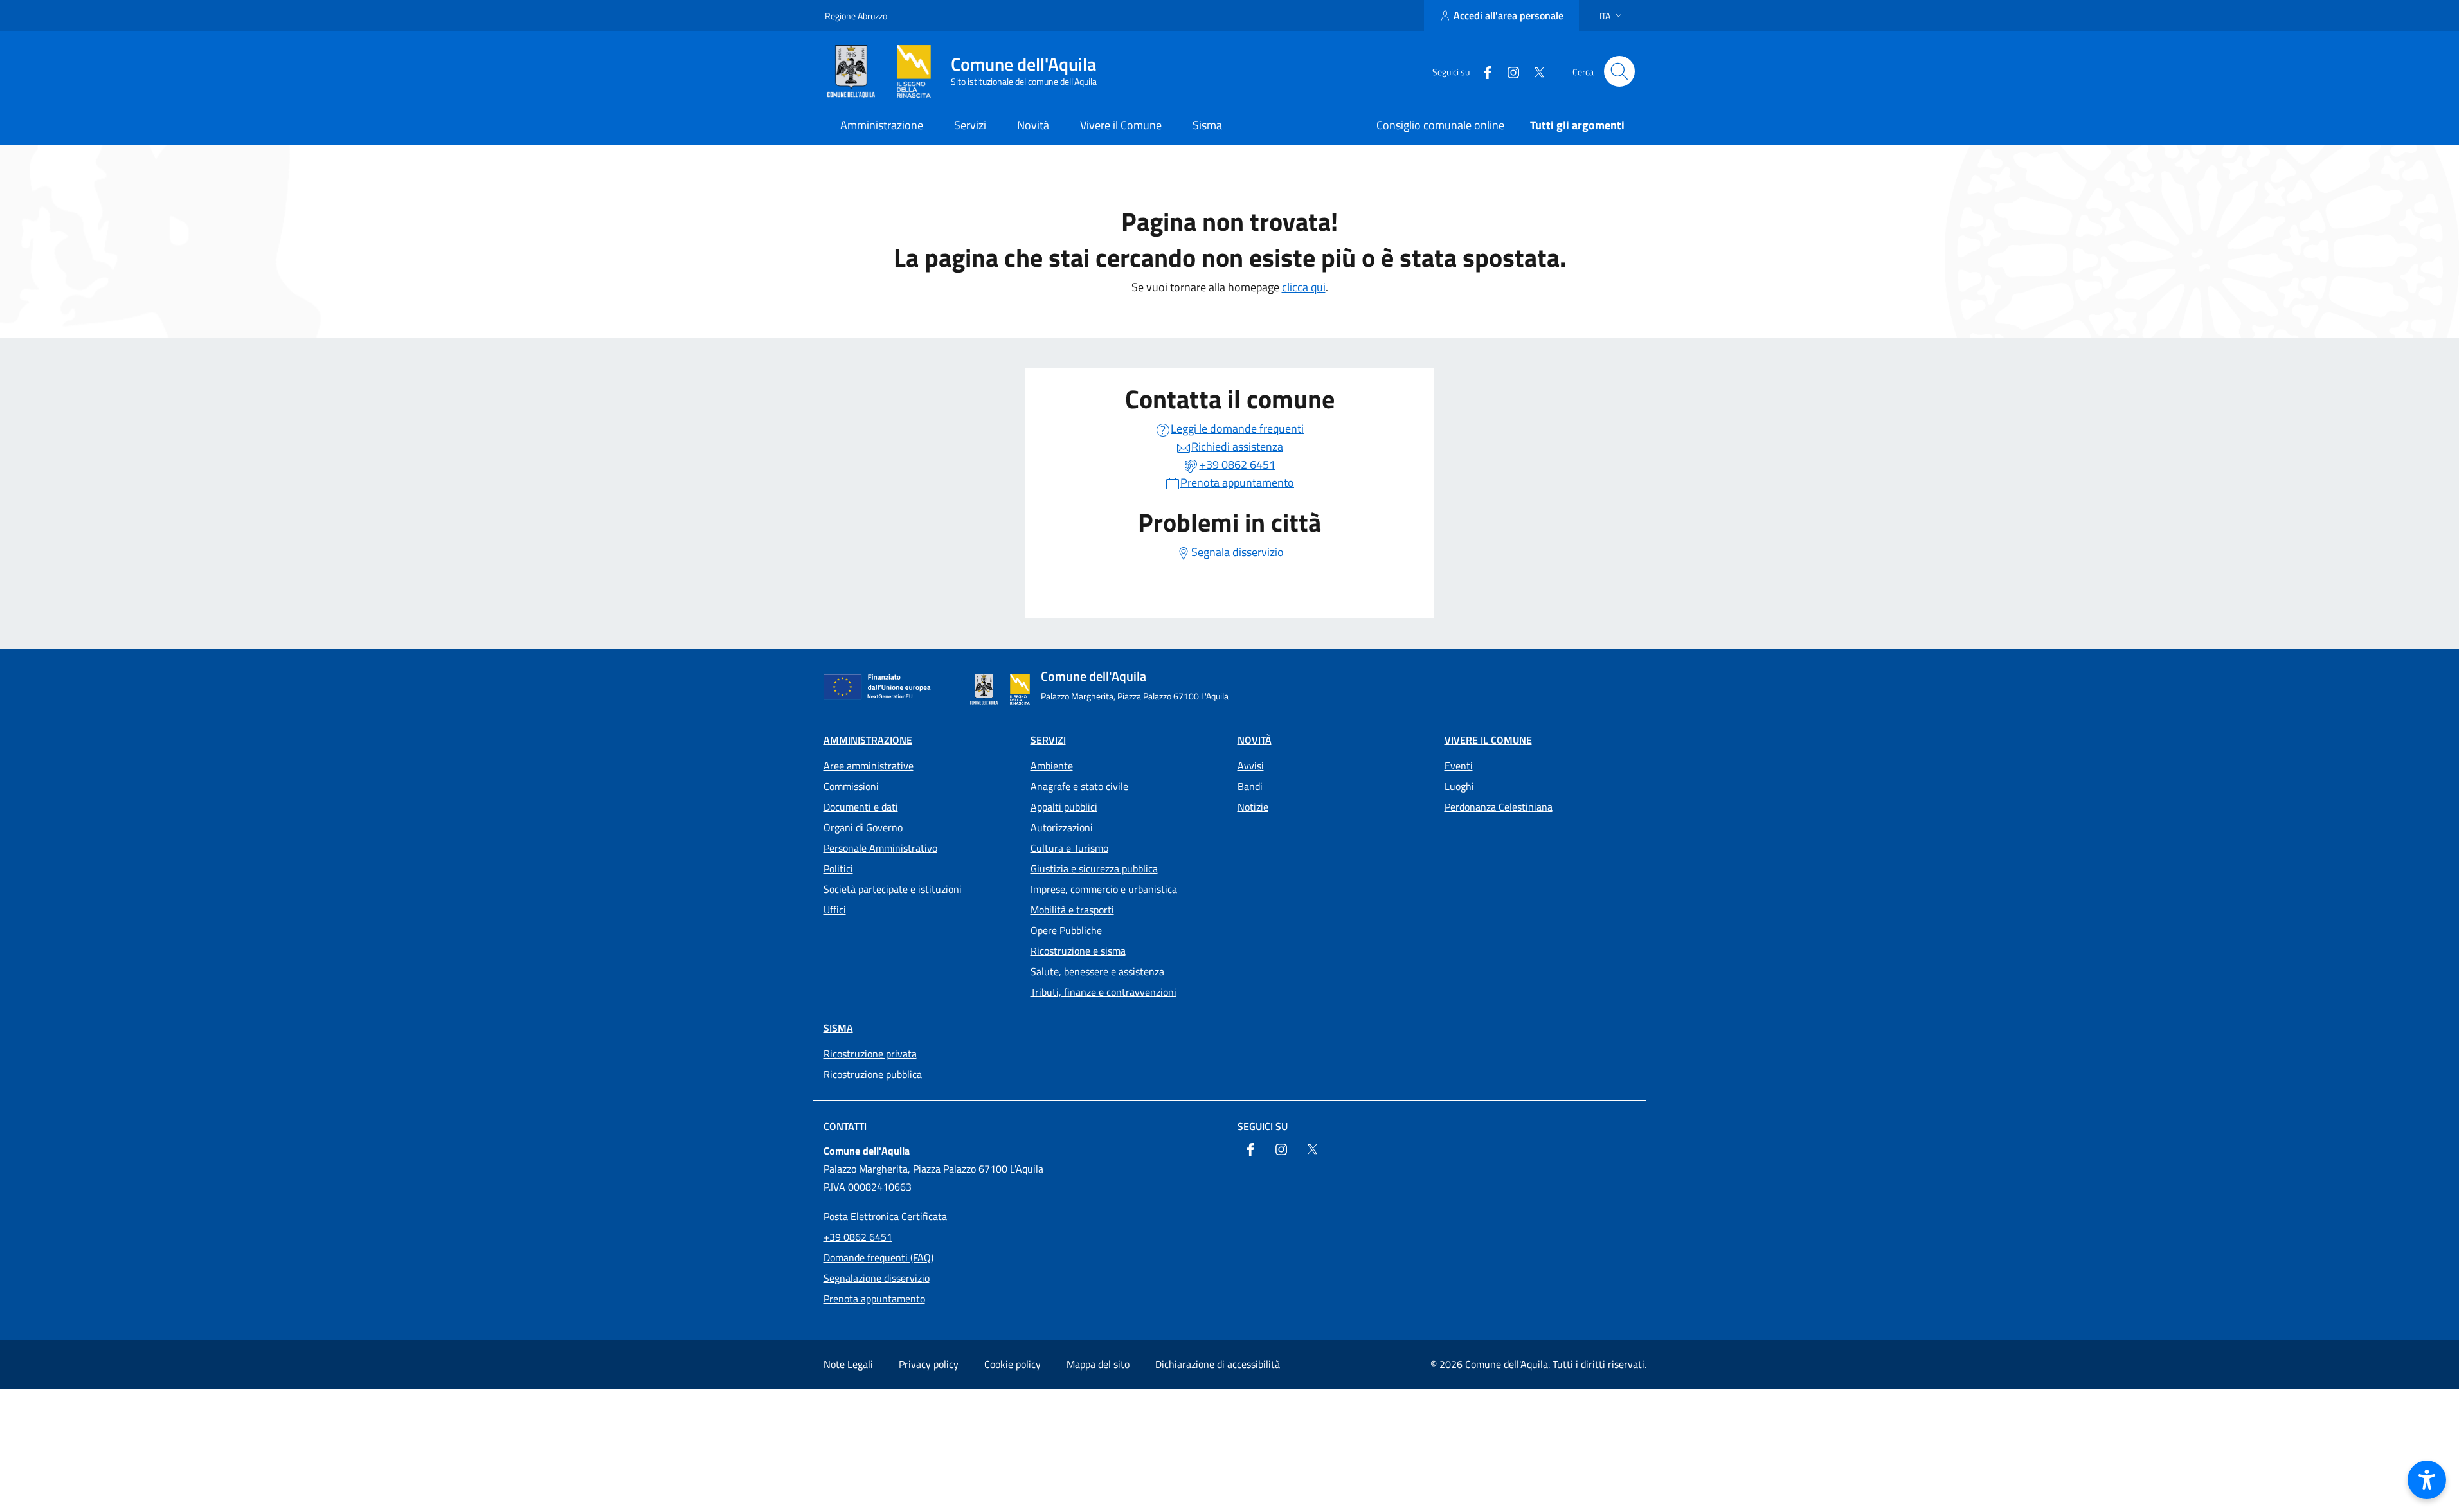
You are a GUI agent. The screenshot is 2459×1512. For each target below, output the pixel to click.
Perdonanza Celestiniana (1499, 807)
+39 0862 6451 (858, 1237)
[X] (1534, 71)
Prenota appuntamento (874, 1299)
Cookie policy (1013, 1364)
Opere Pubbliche (1066, 930)
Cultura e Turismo (1069, 848)
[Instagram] (1508, 71)
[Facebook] (1482, 71)
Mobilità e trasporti (1072, 910)
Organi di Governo (863, 827)
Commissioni (851, 786)
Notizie (1253, 807)
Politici (838, 869)
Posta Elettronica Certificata (885, 1216)
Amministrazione (868, 740)
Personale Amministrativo (880, 848)
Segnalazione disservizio (877, 1278)
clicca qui (1304, 287)
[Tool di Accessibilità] (2427, 1480)
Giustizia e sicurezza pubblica (1094, 869)
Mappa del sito (1098, 1364)
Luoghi (1459, 786)
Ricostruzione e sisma (1078, 951)
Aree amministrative (869, 766)
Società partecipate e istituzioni (893, 889)
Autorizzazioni (1062, 827)
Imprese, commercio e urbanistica (1104, 889)
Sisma (838, 1028)
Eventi (1459, 766)
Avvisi (1251, 766)
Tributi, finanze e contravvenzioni (1103, 992)
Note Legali (848, 1364)
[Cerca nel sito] (1619, 71)
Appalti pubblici (1064, 807)
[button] (1612, 16)
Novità (1255, 740)
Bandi (1250, 786)
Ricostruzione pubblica (873, 1074)
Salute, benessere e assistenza (1097, 971)
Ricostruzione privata (870, 1054)
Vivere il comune (1488, 740)
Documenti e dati (861, 807)
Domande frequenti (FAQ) (878, 1257)
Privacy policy (929, 1364)
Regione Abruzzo (856, 16)
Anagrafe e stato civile (1079, 786)
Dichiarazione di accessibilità (1218, 1364)
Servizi (1048, 740)
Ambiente (1052, 766)
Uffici (835, 910)
